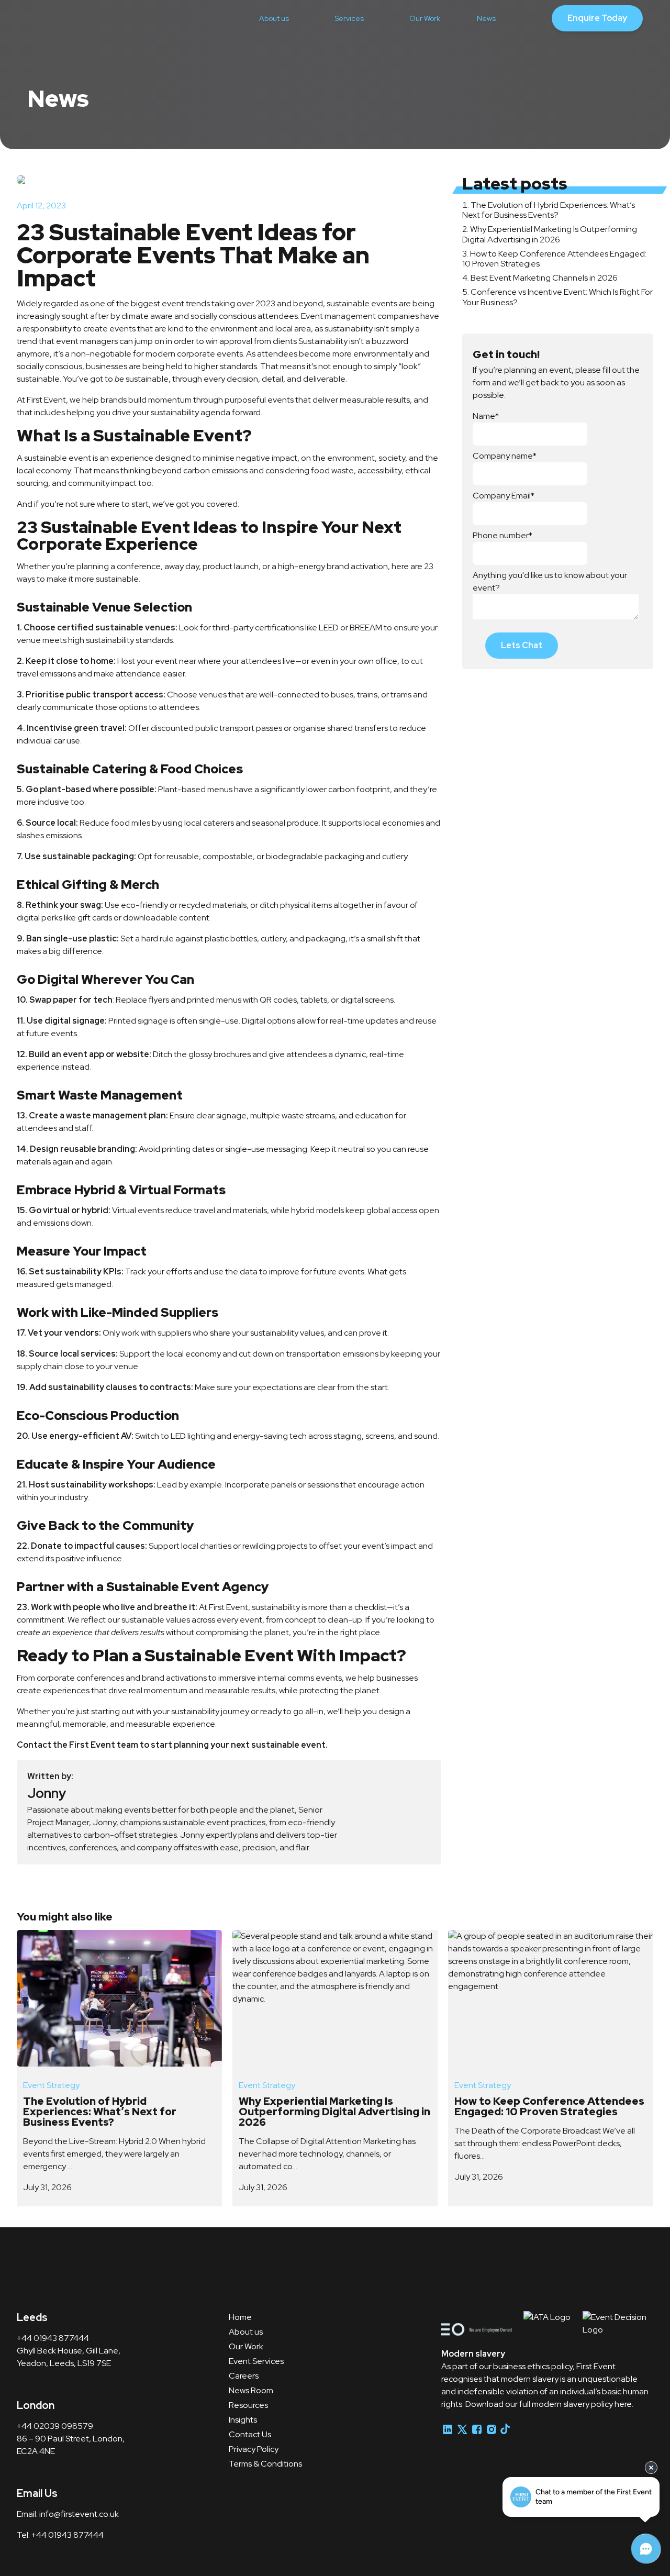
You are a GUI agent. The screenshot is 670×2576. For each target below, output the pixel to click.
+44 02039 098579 (55, 2426)
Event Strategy (51, 2085)
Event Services (256, 2361)
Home (240, 2317)
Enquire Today (597, 18)
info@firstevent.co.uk (79, 2514)
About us (274, 18)
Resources (248, 2405)
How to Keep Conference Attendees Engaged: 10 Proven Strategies (554, 259)
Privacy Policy (254, 2449)
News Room (251, 2390)
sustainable (348, 303)
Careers (244, 2376)
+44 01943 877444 (54, 2338)
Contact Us (250, 2434)
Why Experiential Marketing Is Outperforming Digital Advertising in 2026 (550, 234)
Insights (243, 2420)
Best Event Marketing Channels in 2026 (544, 278)
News (486, 18)
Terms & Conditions (265, 2464)
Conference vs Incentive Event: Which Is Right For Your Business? (557, 297)
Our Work (425, 18)
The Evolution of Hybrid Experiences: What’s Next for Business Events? (549, 210)
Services (349, 18)
